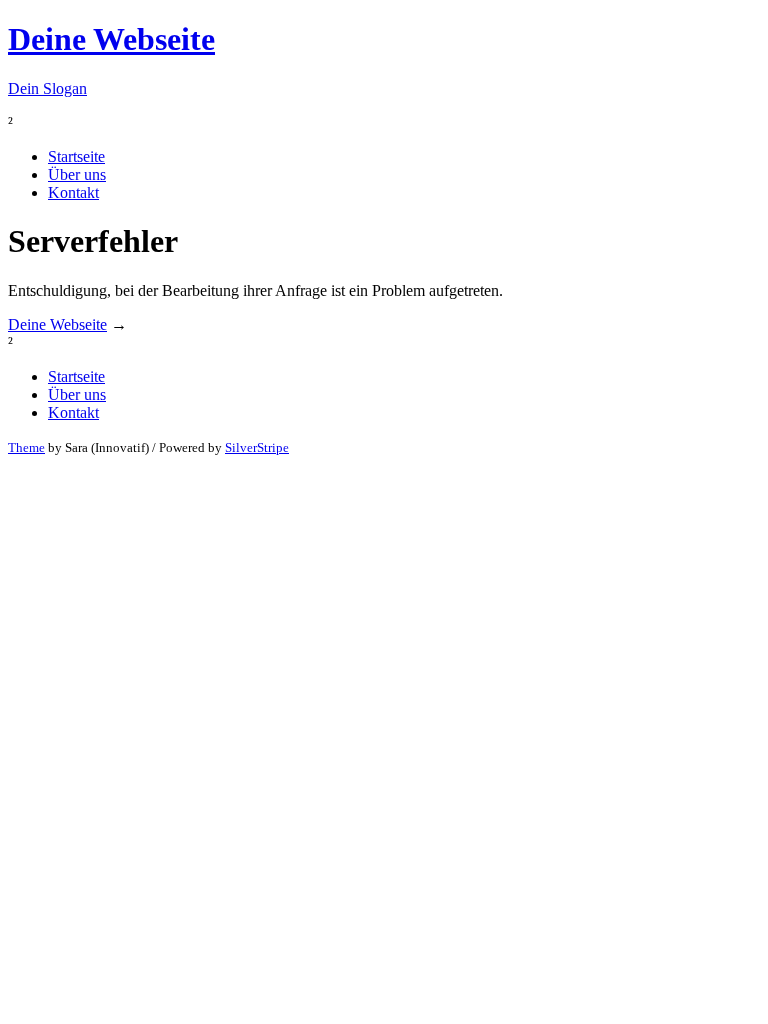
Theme (26, 447)
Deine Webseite (57, 324)
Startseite (76, 156)
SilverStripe (257, 447)
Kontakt (73, 192)
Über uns (77, 174)
